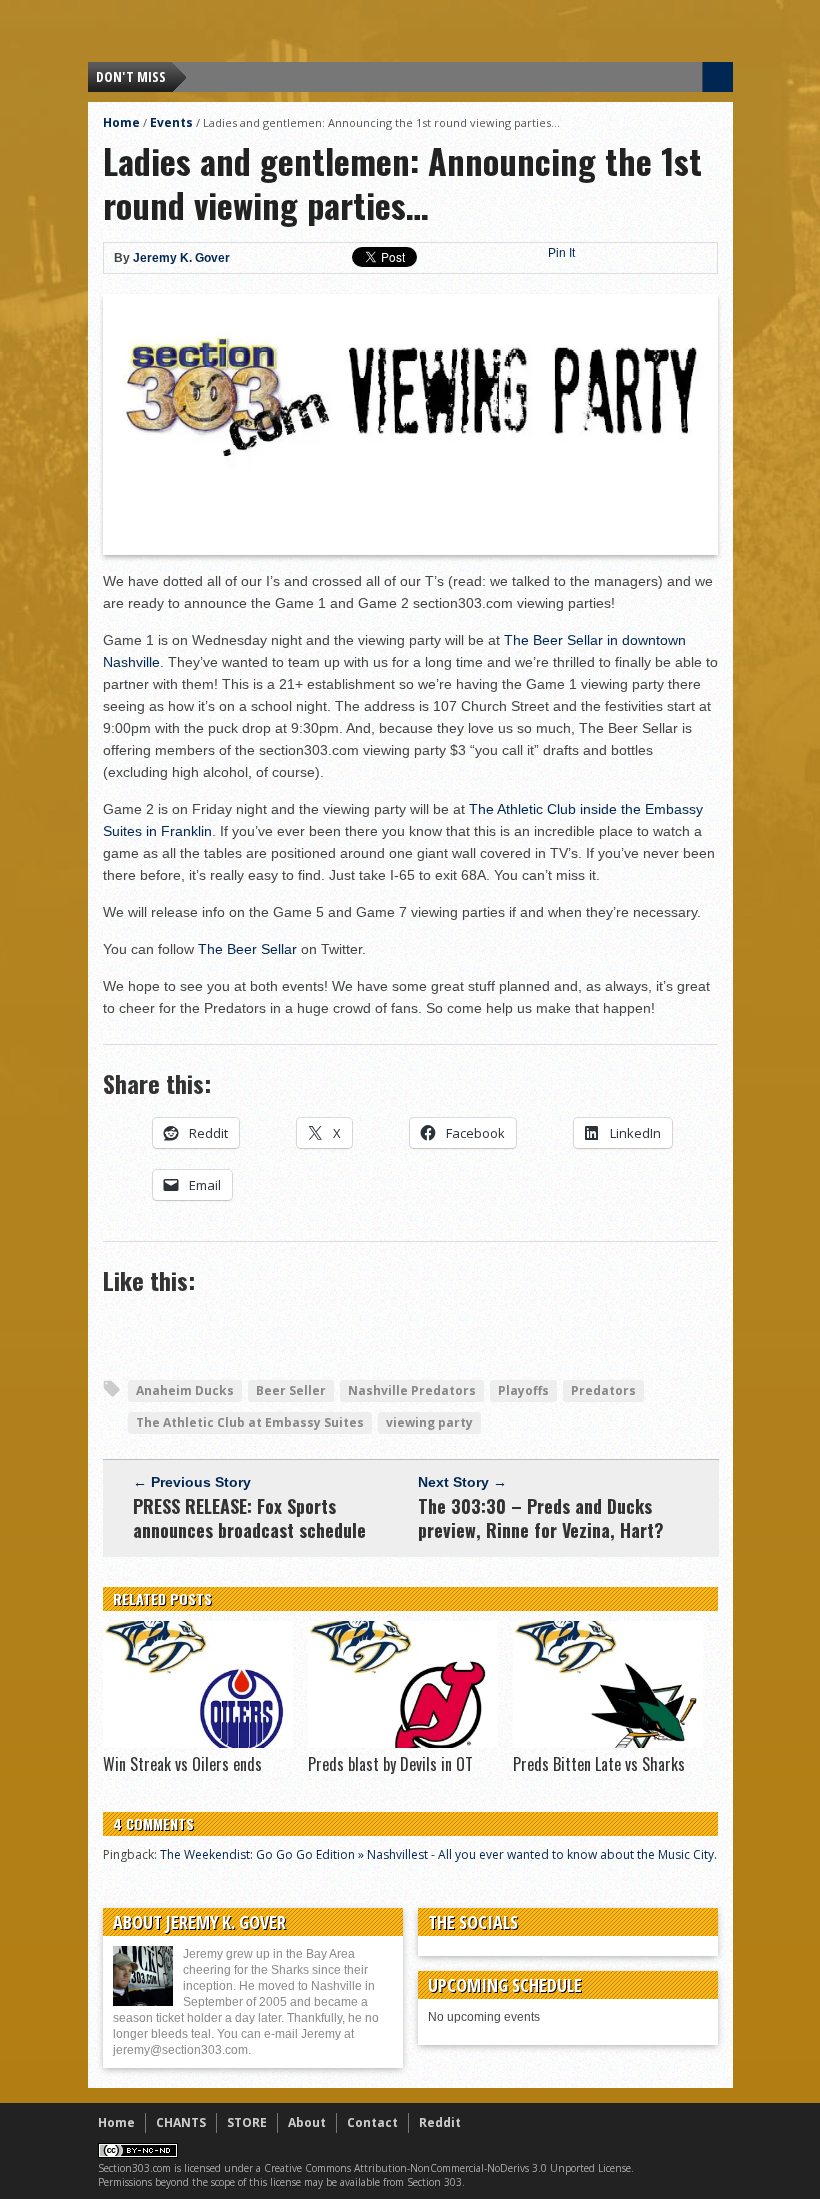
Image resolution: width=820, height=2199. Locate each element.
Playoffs (523, 1390)
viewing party (429, 1422)
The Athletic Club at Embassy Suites (250, 1422)
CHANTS (181, 2122)
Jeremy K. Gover (181, 258)
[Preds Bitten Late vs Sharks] (608, 1743)
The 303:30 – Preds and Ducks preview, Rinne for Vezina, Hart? (541, 1518)
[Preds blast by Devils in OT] (403, 1743)
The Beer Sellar (247, 949)
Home (121, 122)
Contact (372, 2122)
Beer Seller (291, 1390)
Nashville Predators (412, 1390)
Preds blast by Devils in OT (390, 1764)
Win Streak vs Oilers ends (182, 1764)
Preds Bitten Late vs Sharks (599, 1764)
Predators (603, 1390)
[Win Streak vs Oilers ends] (198, 1743)
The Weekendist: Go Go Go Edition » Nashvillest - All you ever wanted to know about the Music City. (438, 1854)
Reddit (440, 2122)
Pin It (561, 253)
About (307, 2122)
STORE (247, 2122)
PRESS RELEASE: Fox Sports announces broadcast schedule (249, 1518)
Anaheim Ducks (185, 1390)
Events (171, 122)
